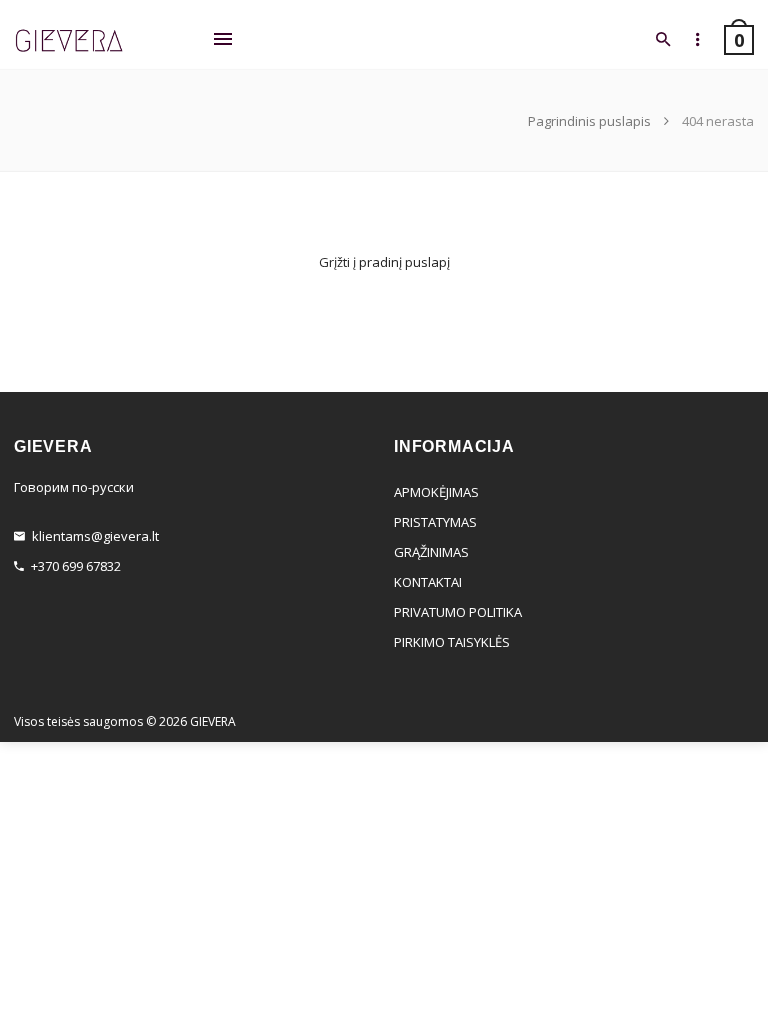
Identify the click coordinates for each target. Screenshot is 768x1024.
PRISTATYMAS (435, 522)
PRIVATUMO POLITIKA (458, 612)
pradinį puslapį (404, 262)
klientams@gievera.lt (95, 536)
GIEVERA (213, 721)
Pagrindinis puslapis (591, 121)
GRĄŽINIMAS (431, 552)
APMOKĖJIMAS (436, 492)
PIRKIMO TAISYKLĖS (452, 642)
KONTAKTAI (428, 582)
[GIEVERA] (69, 41)
